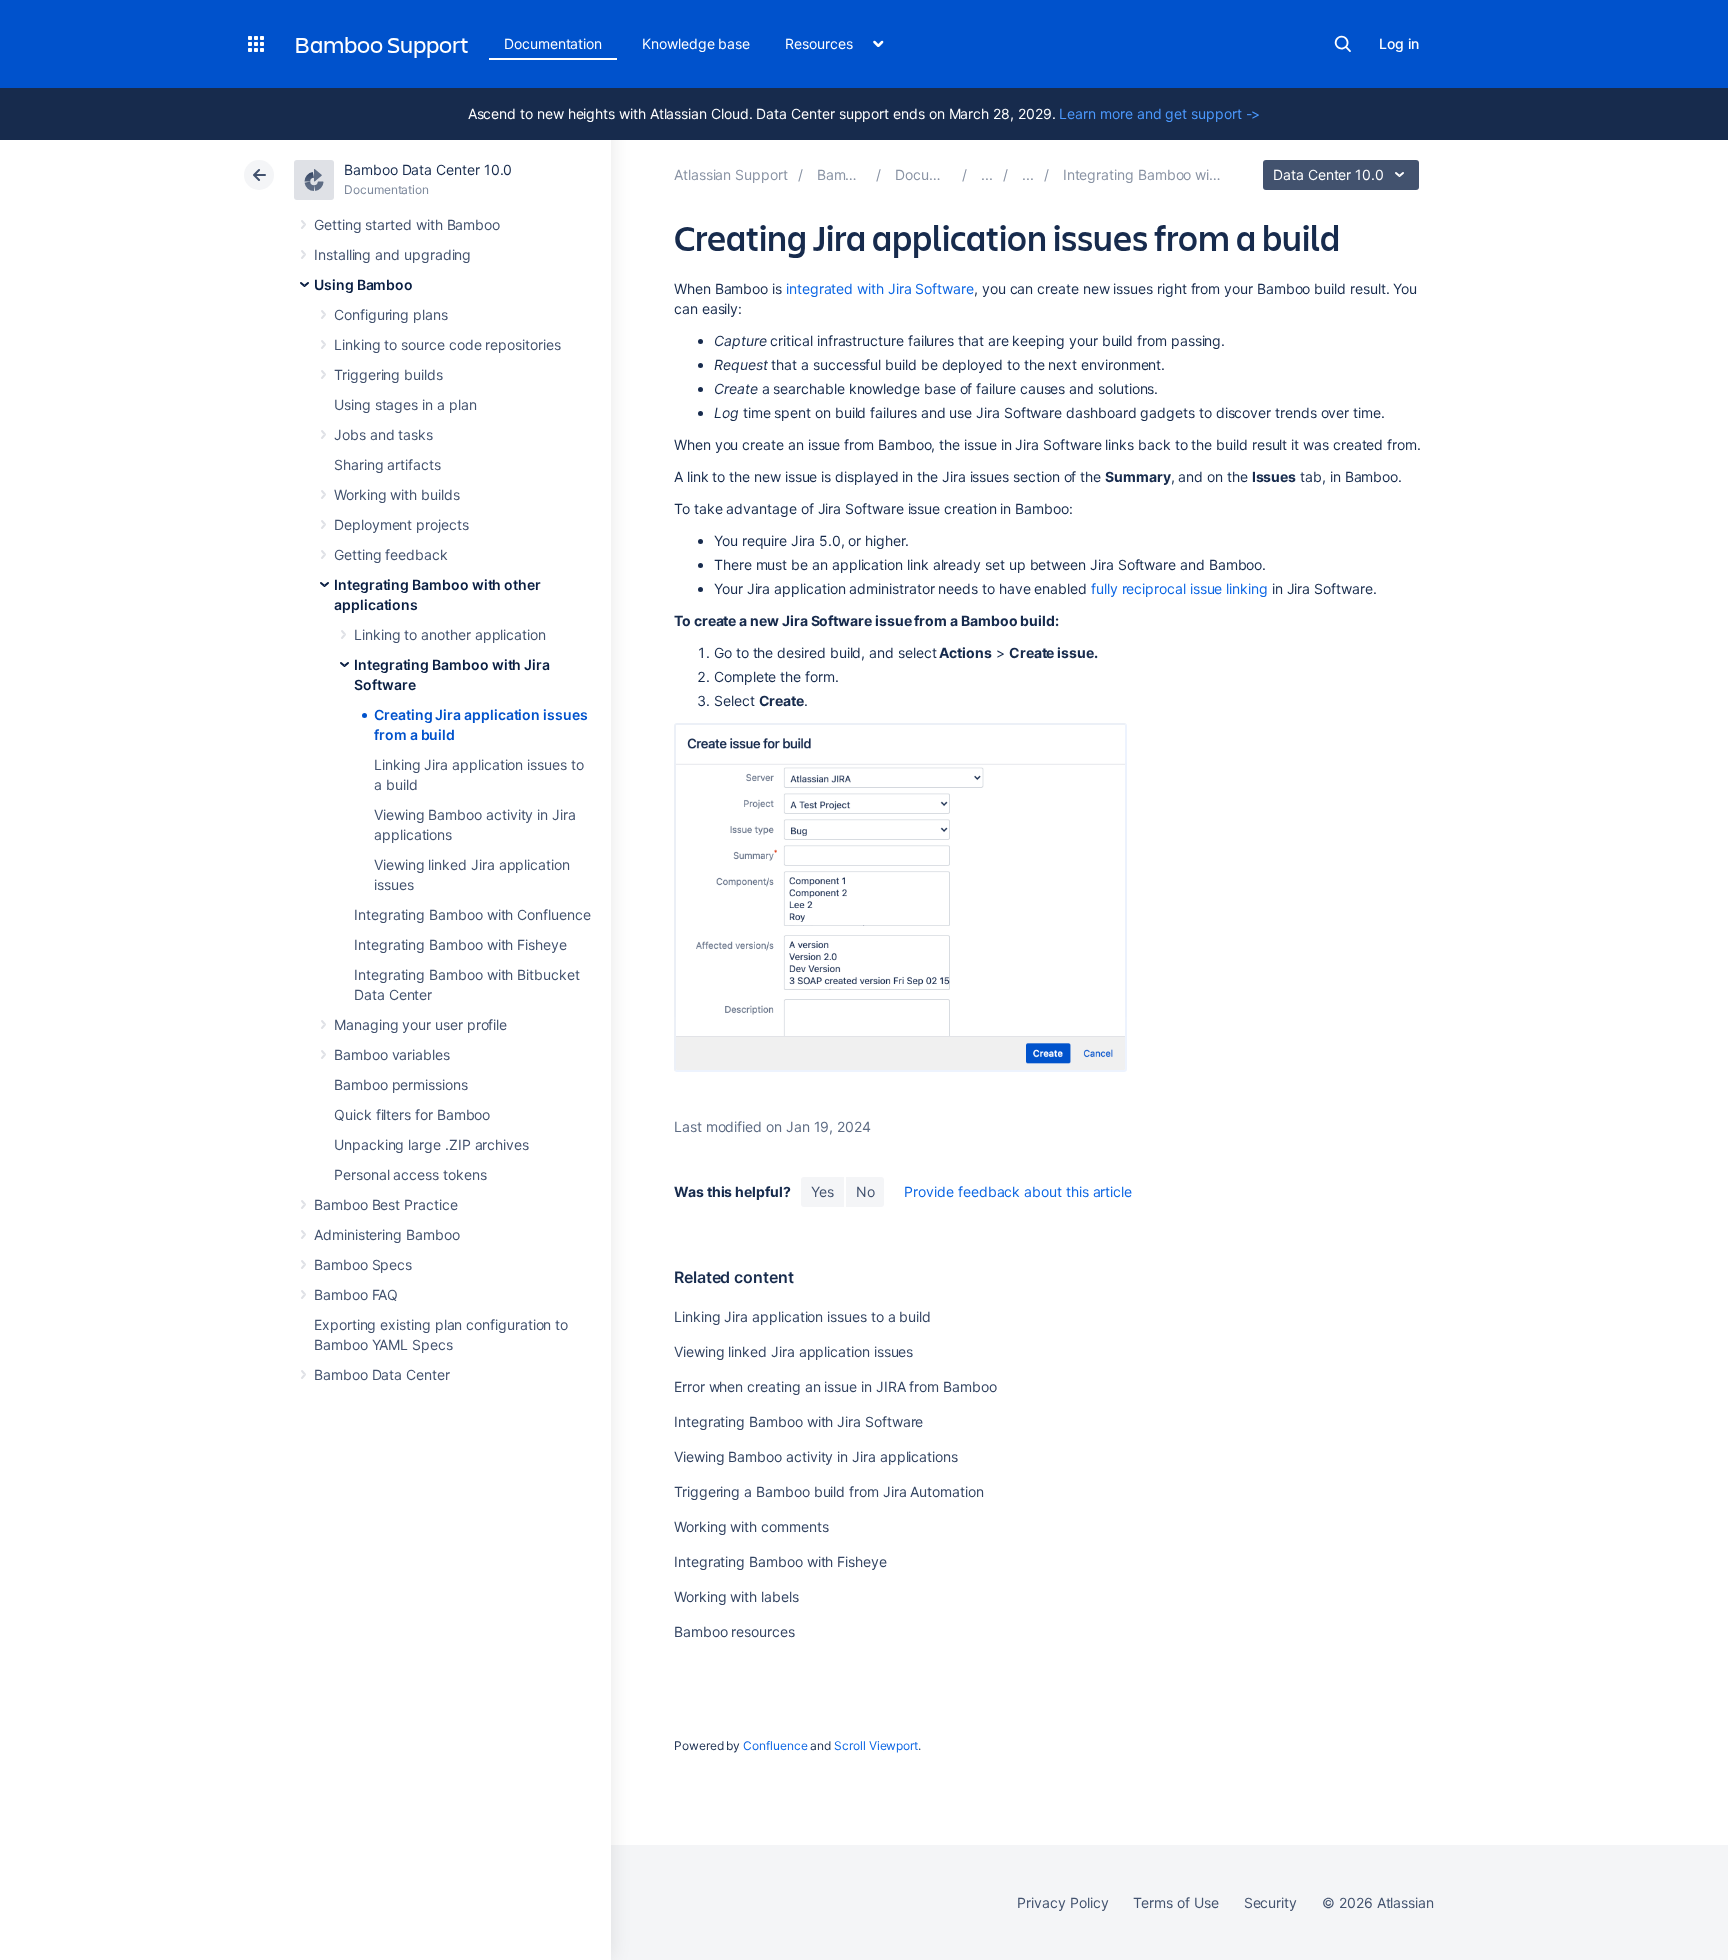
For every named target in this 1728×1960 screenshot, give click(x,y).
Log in (1399, 43)
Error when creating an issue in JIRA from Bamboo (835, 1386)
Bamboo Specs (363, 1264)
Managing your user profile (420, 1024)
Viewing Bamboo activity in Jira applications (816, 1456)
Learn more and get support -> (1159, 113)
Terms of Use (1175, 1902)
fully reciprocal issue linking (1179, 588)
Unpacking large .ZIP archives (431, 1144)
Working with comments (751, 1526)
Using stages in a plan (405, 404)
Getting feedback (391, 554)
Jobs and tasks (383, 434)
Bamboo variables (392, 1054)
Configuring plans (391, 314)
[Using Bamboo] (987, 174)
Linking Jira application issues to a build (802, 1316)
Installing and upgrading (392, 254)
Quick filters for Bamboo (412, 1114)
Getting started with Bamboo (407, 224)
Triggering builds (388, 374)
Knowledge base (696, 43)
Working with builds (397, 494)
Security (1270, 1902)
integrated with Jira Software (880, 288)
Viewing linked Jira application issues (793, 1351)
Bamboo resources (734, 1631)
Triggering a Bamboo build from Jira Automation (829, 1491)
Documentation (553, 43)
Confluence (775, 1745)
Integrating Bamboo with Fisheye (460, 944)
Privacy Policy (1062, 1902)
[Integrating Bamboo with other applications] (1028, 174)
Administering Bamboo (387, 1234)
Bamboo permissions (401, 1084)
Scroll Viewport (876, 1745)
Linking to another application (450, 634)
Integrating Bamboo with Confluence (472, 914)
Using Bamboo (363, 284)
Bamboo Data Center (382, 1374)
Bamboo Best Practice (386, 1204)
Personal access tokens (410, 1174)
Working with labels (736, 1596)
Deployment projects (401, 524)
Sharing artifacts (387, 464)
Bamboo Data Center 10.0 (428, 169)
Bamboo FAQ (356, 1294)
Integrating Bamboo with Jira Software (798, 1421)
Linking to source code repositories (447, 344)
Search (1343, 44)
